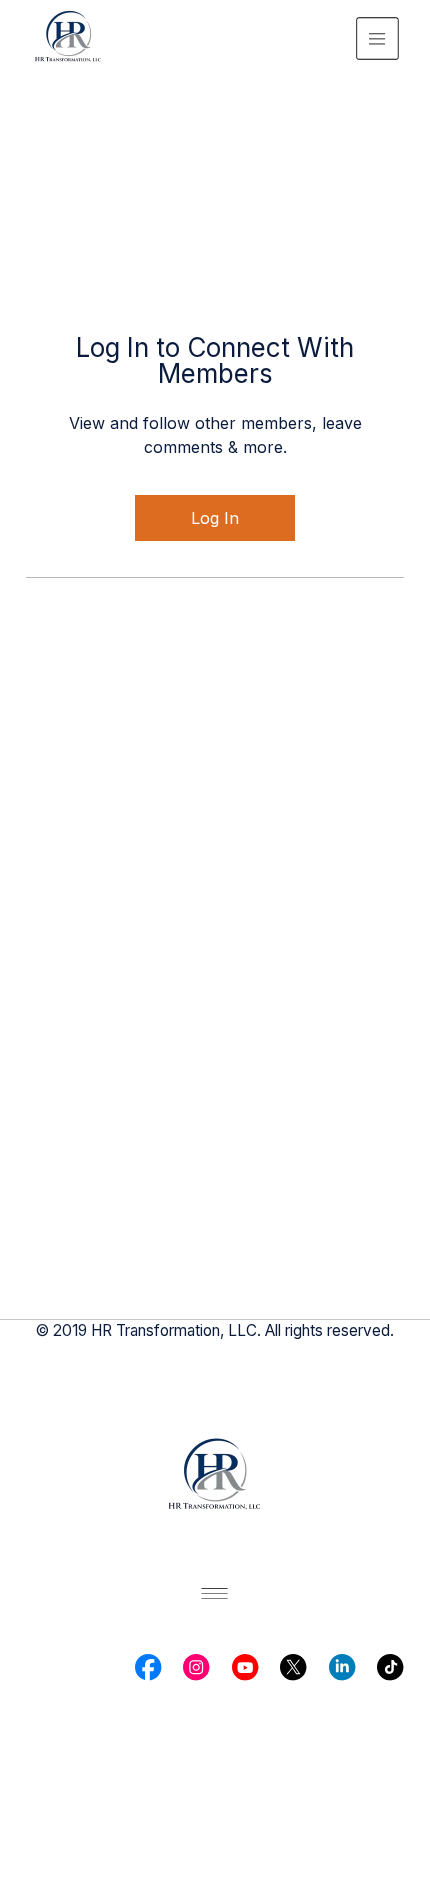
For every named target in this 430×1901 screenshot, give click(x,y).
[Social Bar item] (148, 1667)
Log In (215, 518)
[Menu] (377, 38)
